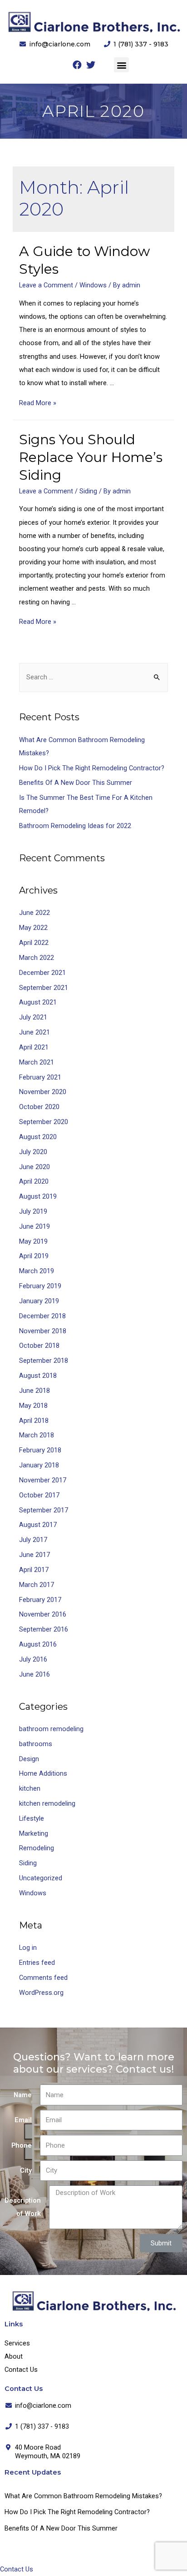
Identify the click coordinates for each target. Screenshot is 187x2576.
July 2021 (33, 1017)
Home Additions (43, 1773)
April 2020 (34, 1181)
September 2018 (44, 1361)
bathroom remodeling (51, 1729)
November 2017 (43, 1480)
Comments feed (43, 1978)
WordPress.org (41, 1993)
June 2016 (34, 1674)
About (14, 2356)
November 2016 (43, 1614)
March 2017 (37, 1585)
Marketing (34, 1833)
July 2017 (33, 1540)
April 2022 (34, 943)
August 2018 (38, 1376)
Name (23, 2095)
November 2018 (43, 1331)
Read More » (38, 403)
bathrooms (36, 1744)
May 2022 (33, 928)
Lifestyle (32, 1818)
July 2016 (33, 1659)
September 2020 (44, 1122)
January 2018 (39, 1465)
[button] (121, 65)
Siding (88, 491)
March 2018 (37, 1435)
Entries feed (37, 1963)
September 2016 (44, 1629)
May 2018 (33, 1406)
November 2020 (43, 1092)
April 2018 (34, 1421)
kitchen (30, 1788)
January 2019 (39, 1301)
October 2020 (39, 1107)
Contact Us (21, 2370)
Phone (22, 2145)
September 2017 (44, 1510)
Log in (28, 1948)
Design (29, 1759)
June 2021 (34, 1032)
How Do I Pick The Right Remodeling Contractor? (92, 768)
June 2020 (34, 1167)
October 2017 (39, 1495)
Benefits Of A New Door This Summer (76, 783)
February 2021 (40, 1077)
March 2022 (37, 958)
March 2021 (37, 1062)
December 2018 (42, 1316)
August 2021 (38, 1002)
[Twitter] (91, 65)
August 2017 (38, 1525)
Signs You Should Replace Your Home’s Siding (91, 457)
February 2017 (40, 1600)
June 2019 (34, 1226)
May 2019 (33, 1241)
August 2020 (38, 1137)
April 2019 (34, 1256)
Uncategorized (41, 1878)
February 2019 (40, 1286)
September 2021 (44, 988)
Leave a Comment (46, 285)
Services (17, 2343)
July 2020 (33, 1152)
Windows (93, 285)
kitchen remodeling (47, 1803)
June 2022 (34, 913)
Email (23, 2120)
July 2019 (33, 1211)
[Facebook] (77, 65)
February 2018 (40, 1450)
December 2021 (42, 973)
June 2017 (34, 1555)
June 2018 (34, 1391)
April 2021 (34, 1047)
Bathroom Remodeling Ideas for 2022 (75, 826)
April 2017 (34, 1570)
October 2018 (39, 1346)
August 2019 (38, 1196)
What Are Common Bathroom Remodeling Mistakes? (83, 2496)
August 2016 (38, 1644)
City (26, 2170)
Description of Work (23, 2207)
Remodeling (37, 1848)
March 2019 (37, 1271)
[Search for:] (93, 677)
